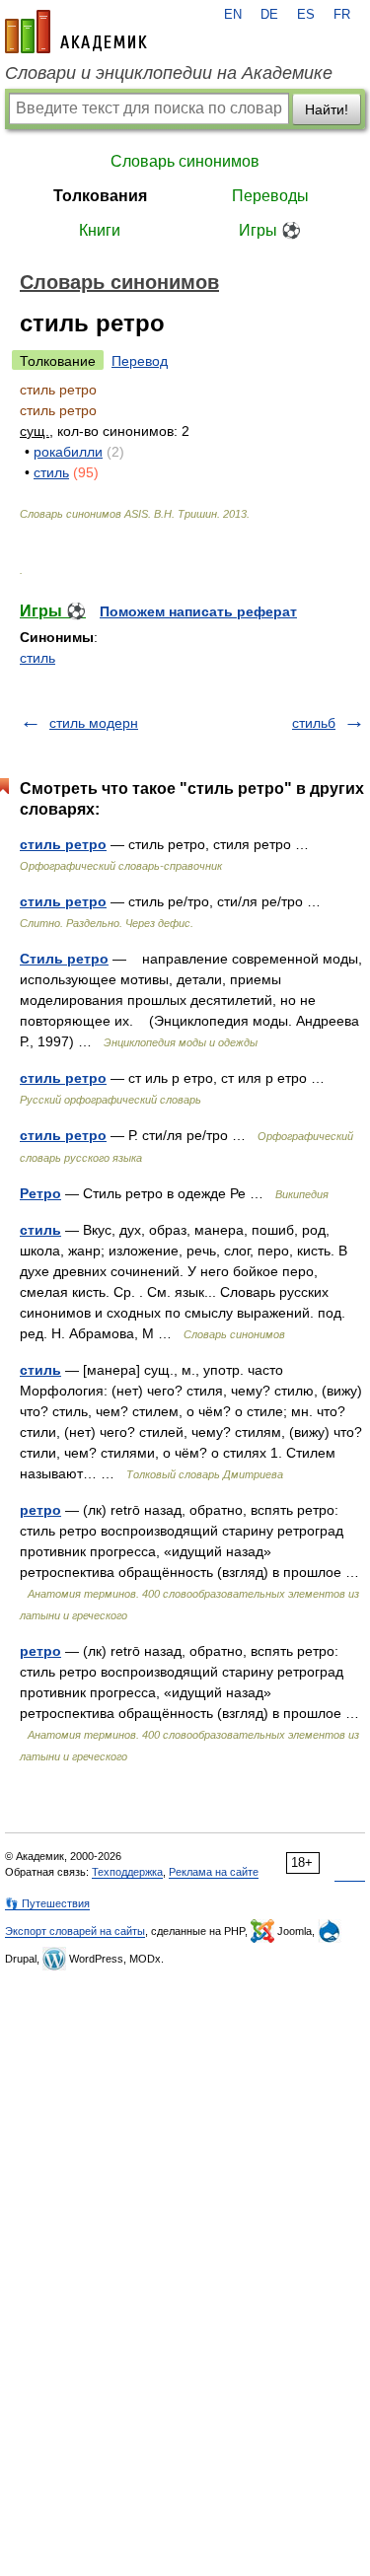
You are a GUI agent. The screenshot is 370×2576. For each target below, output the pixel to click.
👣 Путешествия (47, 1903)
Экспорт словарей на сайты (75, 1931)
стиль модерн (94, 723)
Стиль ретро (64, 959)
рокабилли (68, 452)
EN (233, 15)
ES (306, 15)
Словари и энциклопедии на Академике (169, 73)
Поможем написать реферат (198, 611)
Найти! (327, 109)
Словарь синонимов (185, 161)
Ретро (40, 1193)
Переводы (270, 196)
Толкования (100, 196)
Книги (100, 230)
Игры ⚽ (270, 230)
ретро (40, 1510)
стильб (314, 723)
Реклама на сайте (214, 1872)
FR (342, 15)
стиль (51, 472)
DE (269, 15)
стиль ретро (63, 844)
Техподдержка (127, 1872)
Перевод (140, 361)
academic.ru (76, 32)
